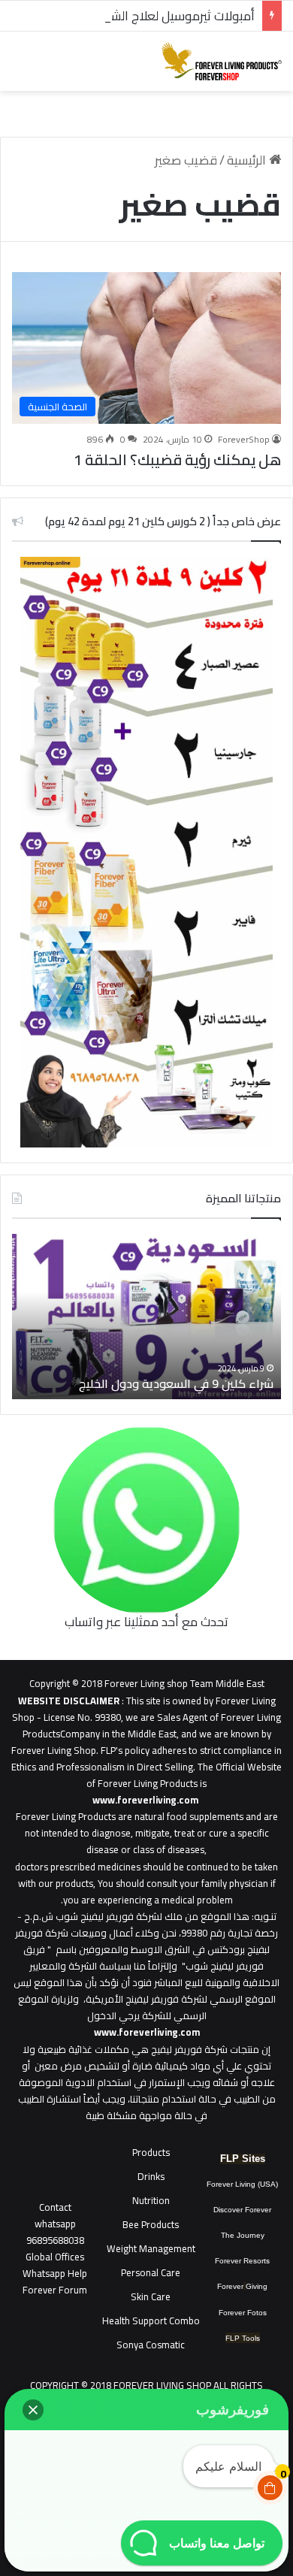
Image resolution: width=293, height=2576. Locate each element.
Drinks (151, 2176)
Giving (257, 2286)
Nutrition (151, 2200)
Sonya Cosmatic (151, 2345)
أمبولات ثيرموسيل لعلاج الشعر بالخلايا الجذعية (137, 16)
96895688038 (55, 2232)
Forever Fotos (243, 2313)
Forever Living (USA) (242, 2184)
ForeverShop (244, 439)
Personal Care (151, 2272)
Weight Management (151, 2248)
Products (151, 2152)
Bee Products (151, 2224)
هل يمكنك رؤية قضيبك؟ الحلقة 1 (177, 460)
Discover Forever (242, 2210)
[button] (33, 2410)
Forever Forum (55, 2290)
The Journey (243, 2235)
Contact (55, 2207)
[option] (146, 1317)
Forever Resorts (242, 2261)
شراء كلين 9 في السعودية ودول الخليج (176, 1383)
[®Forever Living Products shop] (222, 61)
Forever (230, 2286)
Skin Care (151, 2296)
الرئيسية (248, 160)
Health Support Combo (151, 2321)
